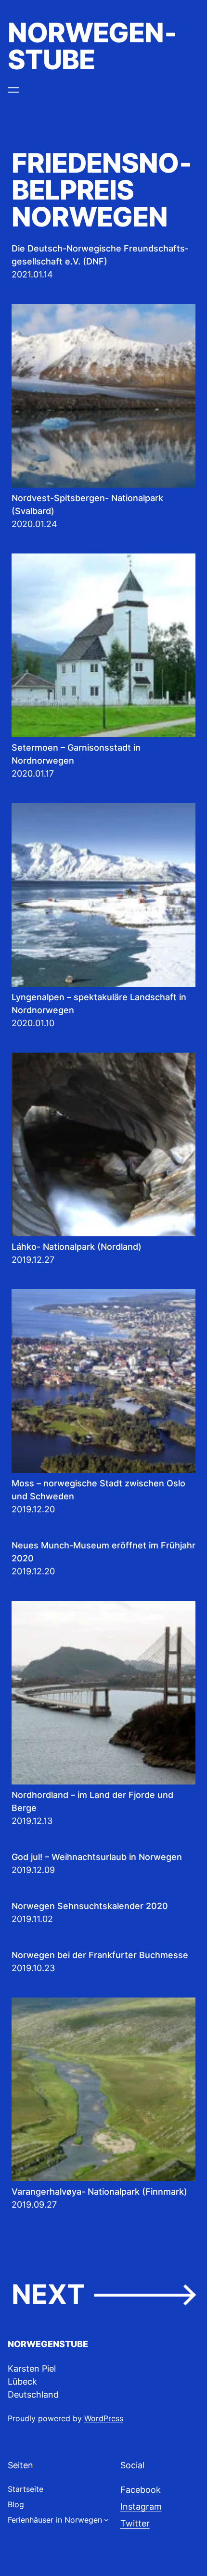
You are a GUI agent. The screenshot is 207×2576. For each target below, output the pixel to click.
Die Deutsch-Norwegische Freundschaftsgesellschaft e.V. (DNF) (100, 255)
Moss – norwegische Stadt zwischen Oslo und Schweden (98, 1490)
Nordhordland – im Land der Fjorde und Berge (92, 1801)
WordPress (104, 2418)
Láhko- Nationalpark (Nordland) (77, 1247)
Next (103, 2294)
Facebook (141, 2490)
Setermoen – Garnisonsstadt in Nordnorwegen (76, 754)
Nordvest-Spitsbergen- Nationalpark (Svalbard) (87, 504)
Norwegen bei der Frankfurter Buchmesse (100, 1955)
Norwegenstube (92, 46)
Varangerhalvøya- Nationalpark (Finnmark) (99, 2192)
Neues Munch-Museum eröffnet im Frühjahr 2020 (103, 1552)
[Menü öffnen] (13, 90)
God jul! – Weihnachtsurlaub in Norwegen (97, 1857)
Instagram (141, 2507)
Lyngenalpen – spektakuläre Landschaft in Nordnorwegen (99, 1004)
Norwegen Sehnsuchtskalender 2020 (90, 1906)
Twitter (135, 2523)
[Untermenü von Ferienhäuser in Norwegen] (106, 2520)
